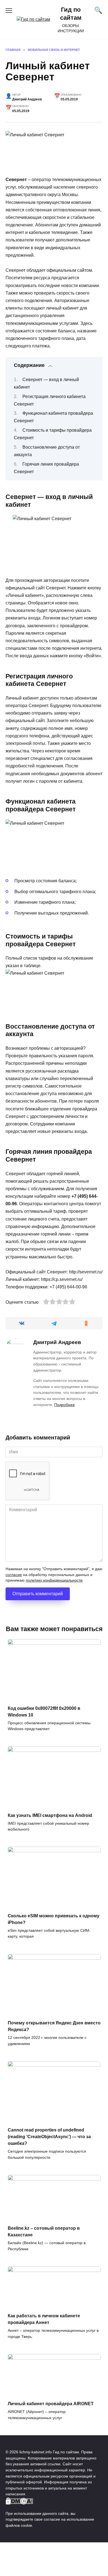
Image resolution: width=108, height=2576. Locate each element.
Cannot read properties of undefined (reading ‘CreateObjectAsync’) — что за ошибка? (49, 2137)
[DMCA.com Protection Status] (19, 2501)
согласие (14, 1575)
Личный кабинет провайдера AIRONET (51, 2404)
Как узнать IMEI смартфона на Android (50, 1815)
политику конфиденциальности (54, 1580)
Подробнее (65, 1405)
